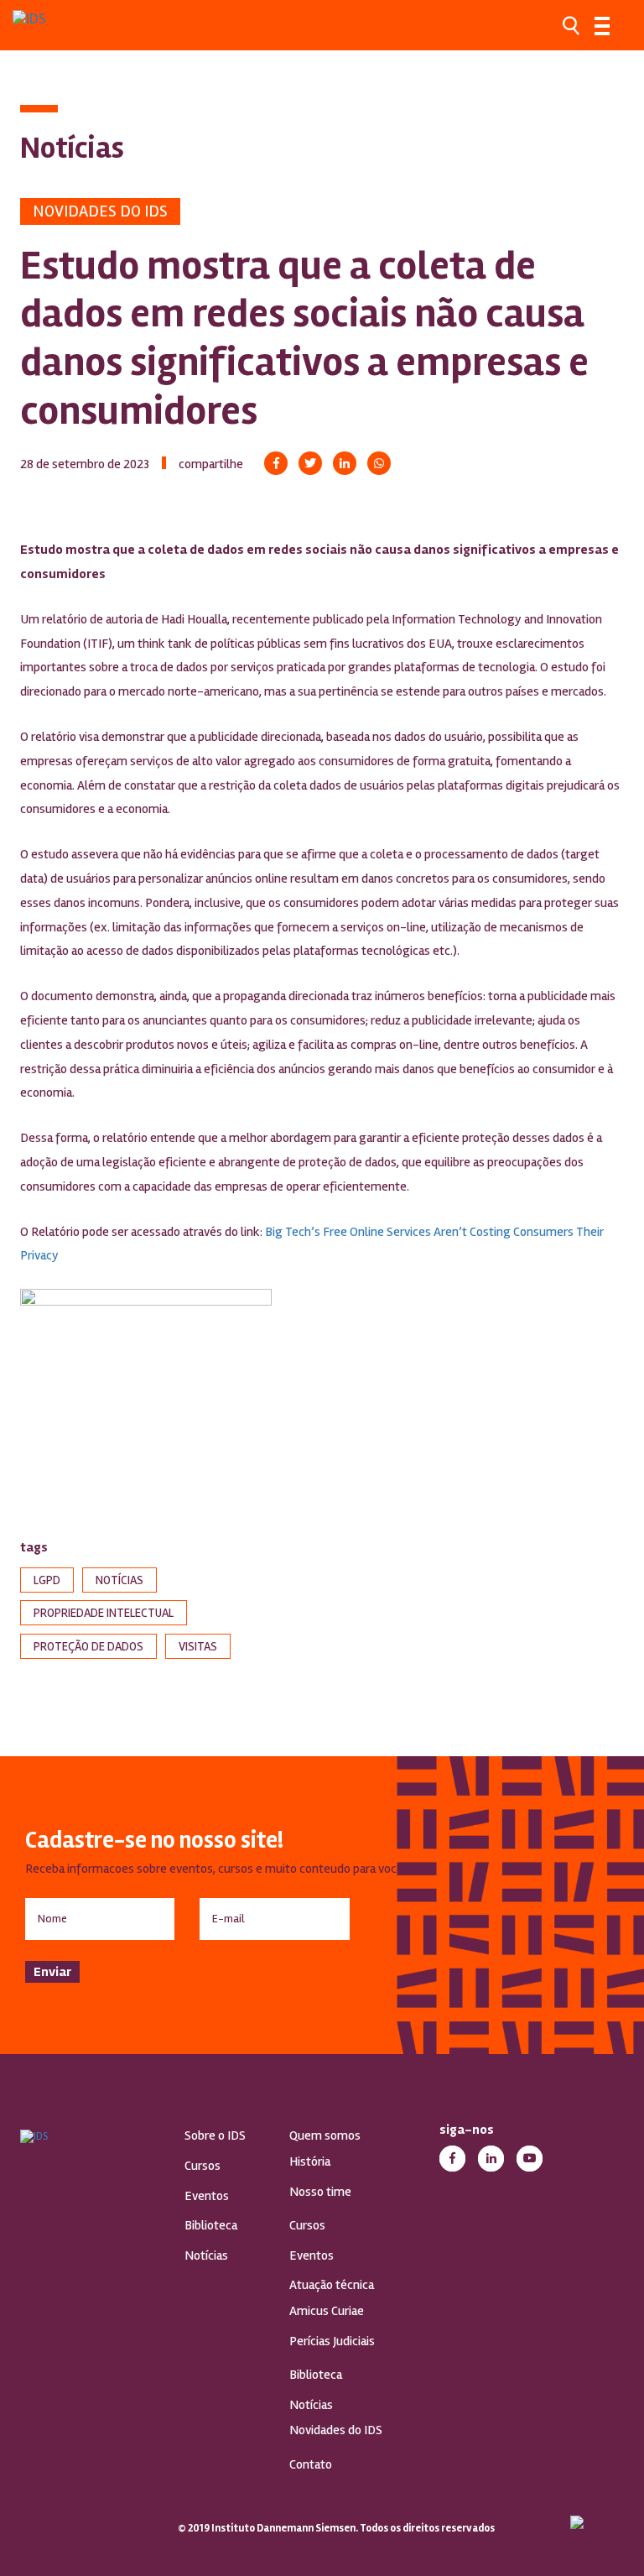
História (310, 2161)
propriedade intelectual (104, 1613)
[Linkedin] (345, 463)
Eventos (207, 2196)
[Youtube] (530, 2159)
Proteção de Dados (88, 1646)
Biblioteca (211, 2225)
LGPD (47, 1580)
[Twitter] (310, 463)
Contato (311, 2464)
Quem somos (325, 2135)
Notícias (206, 2255)
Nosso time (320, 2192)
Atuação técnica (332, 2285)
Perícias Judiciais (332, 2341)
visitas (198, 1646)
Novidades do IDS (100, 211)
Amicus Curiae (327, 2311)
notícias (119, 1580)
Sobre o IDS (215, 2135)
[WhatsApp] (379, 463)
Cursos (203, 2166)
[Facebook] (276, 463)
